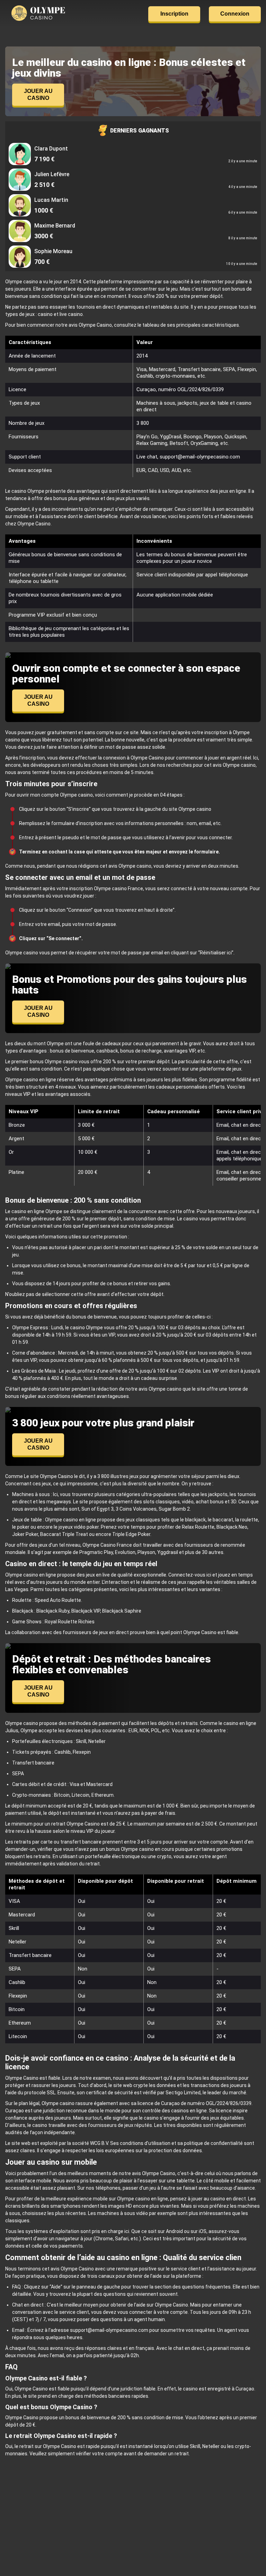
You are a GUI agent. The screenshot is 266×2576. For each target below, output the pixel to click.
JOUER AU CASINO (38, 95)
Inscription (174, 14)
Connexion (235, 14)
